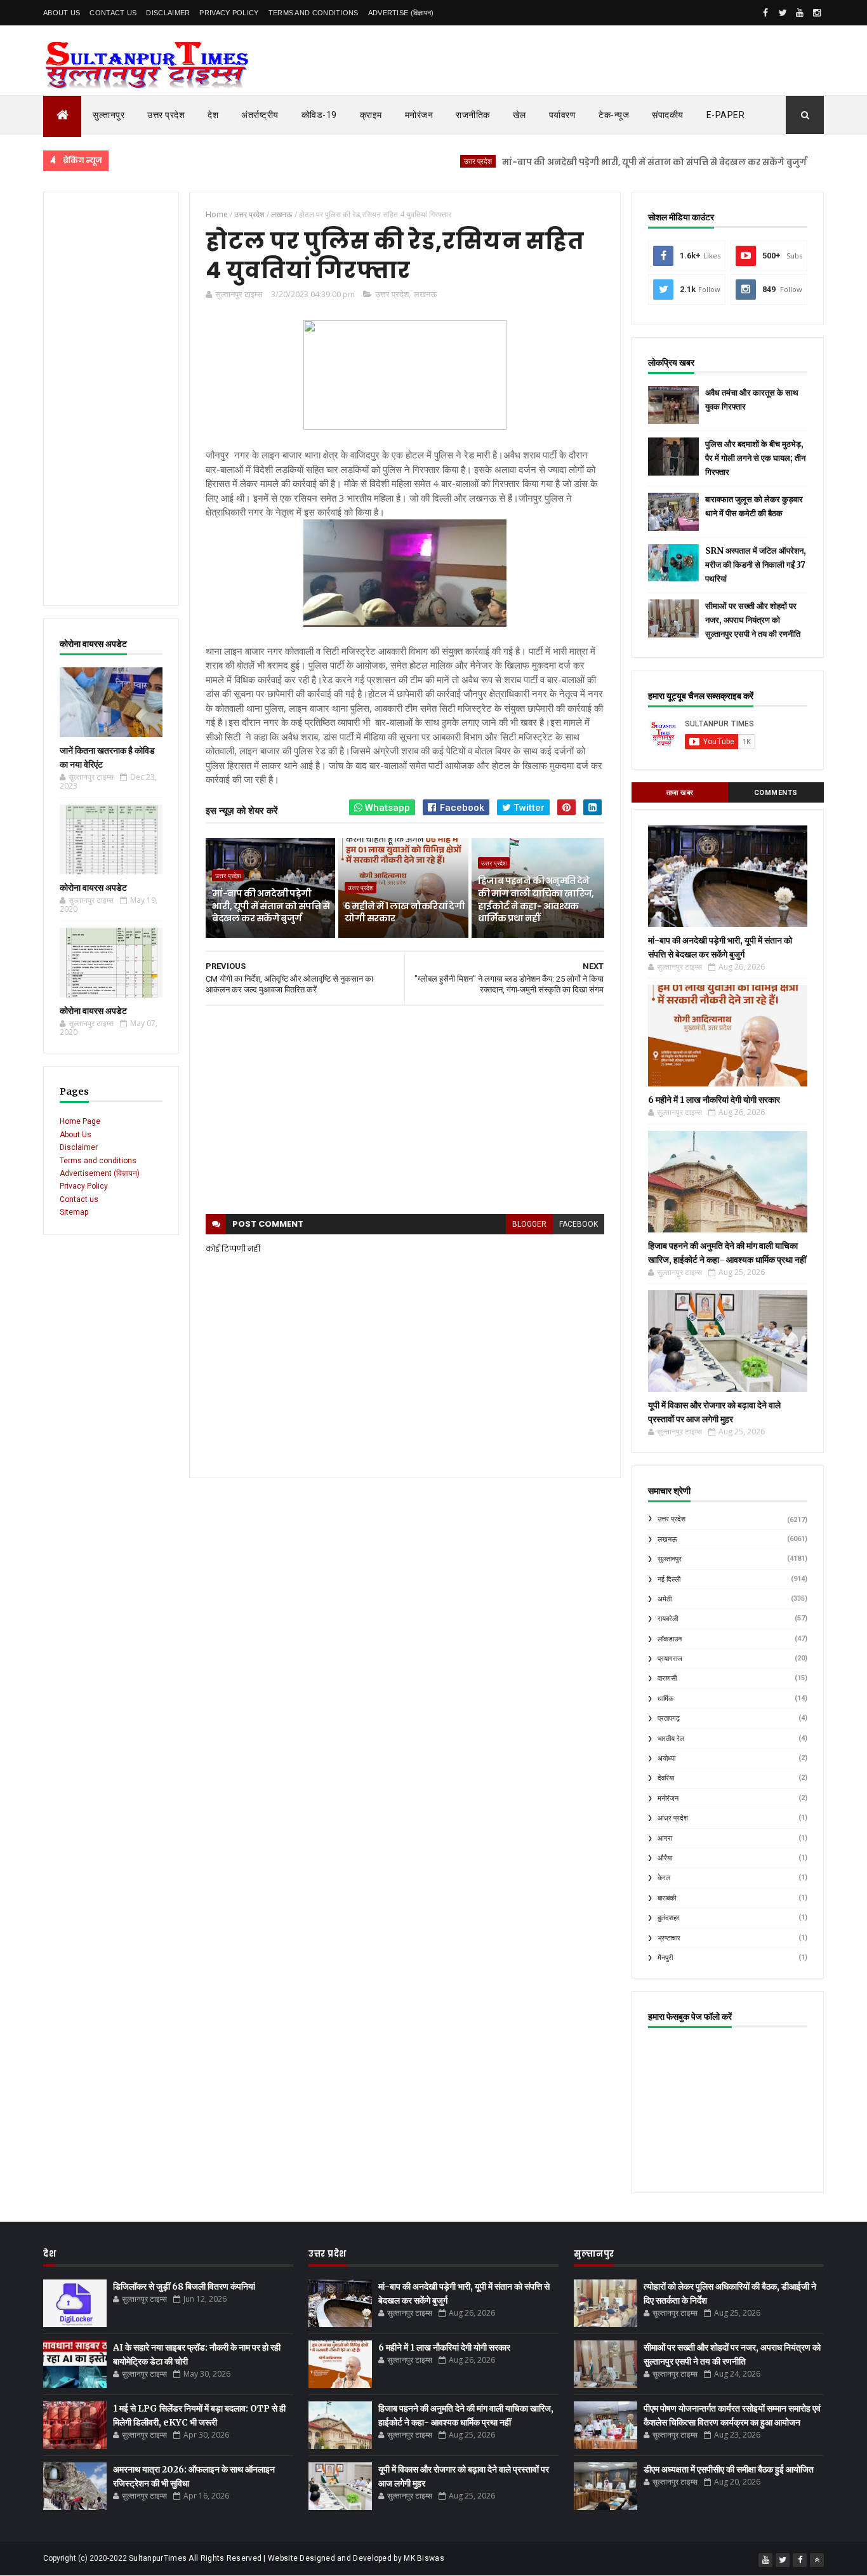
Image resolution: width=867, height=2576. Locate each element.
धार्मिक (665, 1699)
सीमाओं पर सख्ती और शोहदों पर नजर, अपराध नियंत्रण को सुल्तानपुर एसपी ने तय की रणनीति (753, 620)
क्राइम (371, 115)
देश (213, 115)
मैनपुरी (665, 1958)
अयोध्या (666, 1758)
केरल (664, 1878)
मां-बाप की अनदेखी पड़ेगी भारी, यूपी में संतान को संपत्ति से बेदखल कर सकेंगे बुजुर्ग (600, 162)
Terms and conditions (314, 13)
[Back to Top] (817, 2560)
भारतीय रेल (671, 1739)
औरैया (665, 1858)
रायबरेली (668, 1619)
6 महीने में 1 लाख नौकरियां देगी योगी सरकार (405, 912)
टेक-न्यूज (614, 115)
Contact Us (113, 13)
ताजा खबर (680, 793)
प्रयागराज (670, 1659)
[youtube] (800, 13)
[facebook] (765, 13)
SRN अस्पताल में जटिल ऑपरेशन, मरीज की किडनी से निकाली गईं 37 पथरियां (756, 565)
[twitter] (783, 13)
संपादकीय (668, 115)
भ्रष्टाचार (669, 1938)
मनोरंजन (419, 115)
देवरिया (666, 1778)
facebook (579, 1224)
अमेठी (665, 1599)
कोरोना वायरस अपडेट (93, 888)
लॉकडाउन (670, 1639)
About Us (62, 13)
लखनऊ (425, 294)
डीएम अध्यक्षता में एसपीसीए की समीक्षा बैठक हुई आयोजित (729, 2469)
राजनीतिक (473, 115)
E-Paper (726, 115)
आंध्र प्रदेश (673, 1818)
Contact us (79, 1199)
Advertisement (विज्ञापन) (100, 1173)
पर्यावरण (563, 115)
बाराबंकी (667, 1898)
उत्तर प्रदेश (166, 115)
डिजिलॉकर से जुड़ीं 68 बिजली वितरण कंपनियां (184, 2286)
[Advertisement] (111, 399)
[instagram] (817, 13)
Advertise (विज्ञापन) (401, 13)
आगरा (665, 1839)
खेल (520, 115)
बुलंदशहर (669, 1918)
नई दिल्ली (669, 1579)
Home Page (80, 1121)
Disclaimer (168, 13)
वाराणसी (667, 1678)
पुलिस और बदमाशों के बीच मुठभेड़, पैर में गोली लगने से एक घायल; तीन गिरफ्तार (755, 458)
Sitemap (74, 1212)
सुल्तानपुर (109, 115)
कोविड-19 (319, 115)
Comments (776, 793)
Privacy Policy (229, 13)
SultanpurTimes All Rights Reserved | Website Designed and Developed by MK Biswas (287, 2558)
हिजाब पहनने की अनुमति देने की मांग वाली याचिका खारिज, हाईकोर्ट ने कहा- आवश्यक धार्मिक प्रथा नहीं (536, 899)
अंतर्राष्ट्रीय (260, 115)
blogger (529, 1224)
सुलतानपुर (670, 1559)
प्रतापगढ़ (669, 1718)
